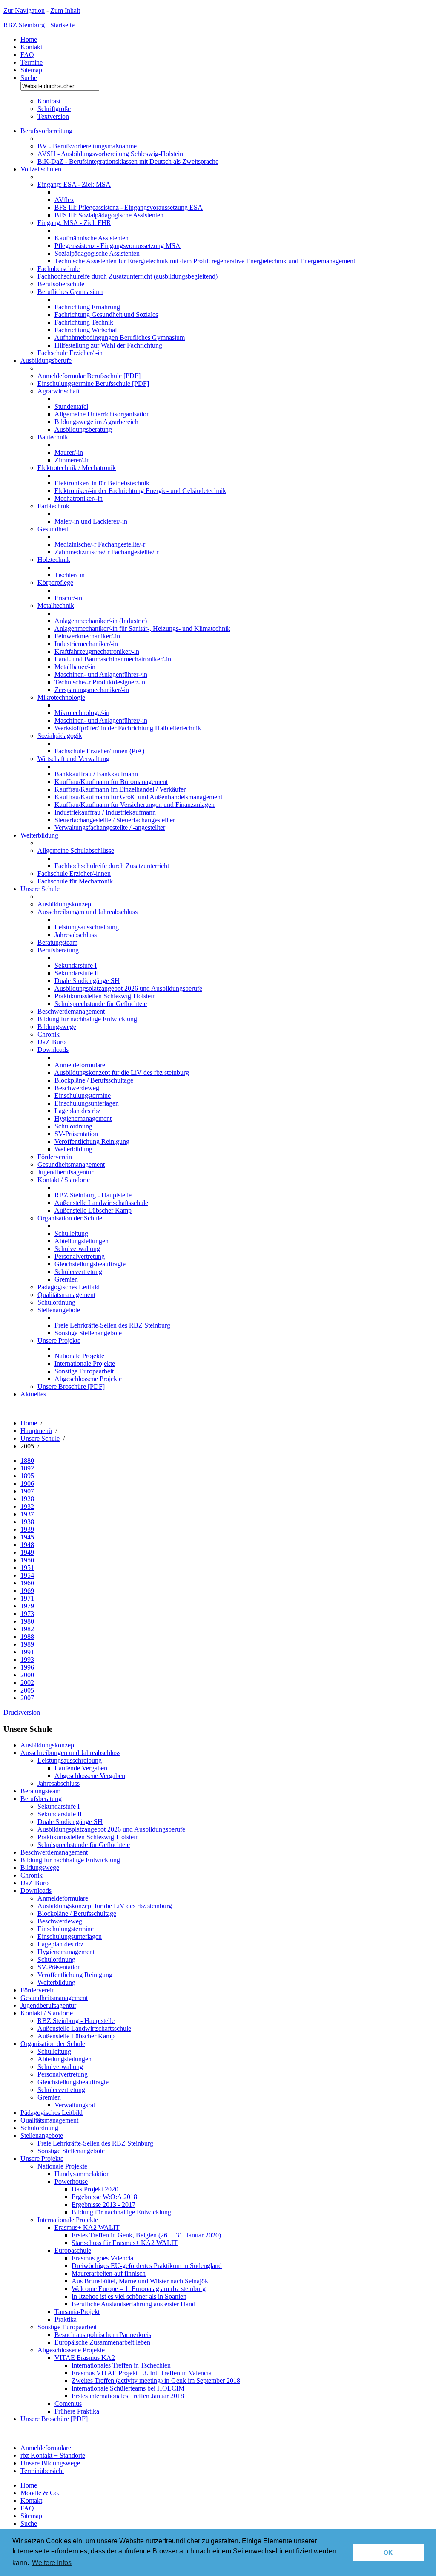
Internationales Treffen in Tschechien (121, 2365)
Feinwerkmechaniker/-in (87, 636)
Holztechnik (54, 560)
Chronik (49, 1034)
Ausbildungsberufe (46, 360)
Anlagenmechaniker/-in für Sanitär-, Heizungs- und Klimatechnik (142, 628)
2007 (27, 1698)
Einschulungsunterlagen (87, 1103)
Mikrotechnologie (61, 697)
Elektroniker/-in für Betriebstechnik (102, 483)
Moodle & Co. (40, 2493)
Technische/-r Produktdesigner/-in (100, 682)
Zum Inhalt (65, 10)
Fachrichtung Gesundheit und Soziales (106, 315)
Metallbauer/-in (75, 667)
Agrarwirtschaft (59, 391)
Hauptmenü (36, 1431)
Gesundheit (53, 529)
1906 (27, 1483)
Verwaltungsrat (75, 2105)
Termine (32, 62)
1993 (27, 1660)
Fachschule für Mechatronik (75, 881)
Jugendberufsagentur (65, 1172)
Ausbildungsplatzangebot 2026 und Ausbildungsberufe (128, 988)
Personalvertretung (80, 1256)
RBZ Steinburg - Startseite (39, 25)
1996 (27, 1667)
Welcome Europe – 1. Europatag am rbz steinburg (139, 2289)
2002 (27, 1683)
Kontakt (31, 47)
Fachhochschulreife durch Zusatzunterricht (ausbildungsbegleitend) (128, 276)
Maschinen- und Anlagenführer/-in (101, 720)
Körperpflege (55, 583)
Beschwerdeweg (77, 1088)
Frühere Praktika (77, 2411)
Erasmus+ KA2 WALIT (87, 2227)
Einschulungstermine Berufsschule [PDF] (93, 383)
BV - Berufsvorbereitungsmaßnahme (87, 146)
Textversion (53, 116)
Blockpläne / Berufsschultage (94, 1080)
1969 (27, 1591)
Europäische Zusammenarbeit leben (102, 2342)
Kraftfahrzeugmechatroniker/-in (97, 651)
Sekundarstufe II (77, 973)
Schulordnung (73, 1126)
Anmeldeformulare (80, 1065)
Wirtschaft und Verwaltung (73, 759)
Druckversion (22, 1712)
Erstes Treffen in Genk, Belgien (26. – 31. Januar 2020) (146, 2235)
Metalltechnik (56, 606)
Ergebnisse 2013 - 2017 (103, 2204)
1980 (27, 1621)
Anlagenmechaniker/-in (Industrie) (101, 621)
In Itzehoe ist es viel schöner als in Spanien (129, 2296)
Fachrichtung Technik (84, 322)
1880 (27, 1460)
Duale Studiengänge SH (87, 981)
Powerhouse (71, 2181)
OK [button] (388, 2553)
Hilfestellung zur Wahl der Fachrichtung (108, 345)
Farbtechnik (53, 506)
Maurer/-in (69, 452)
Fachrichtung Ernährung (87, 307)
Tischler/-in (70, 575)
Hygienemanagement (83, 1118)
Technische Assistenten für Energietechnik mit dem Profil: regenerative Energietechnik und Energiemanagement (205, 261)
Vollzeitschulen (41, 169)
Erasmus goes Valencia (102, 2258)
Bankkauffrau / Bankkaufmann (96, 774)
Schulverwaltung (77, 1249)
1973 (27, 1614)
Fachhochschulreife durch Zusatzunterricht (112, 866)
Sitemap (31, 70)
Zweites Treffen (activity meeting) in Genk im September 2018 (156, 2381)
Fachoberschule (59, 269)
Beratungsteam (57, 942)
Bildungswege (57, 1027)
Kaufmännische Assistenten (92, 238)
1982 (27, 1629)
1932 (27, 1506)
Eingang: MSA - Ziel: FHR (74, 223)
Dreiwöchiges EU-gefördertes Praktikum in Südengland (147, 2266)
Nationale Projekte (79, 1356)
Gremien (66, 1279)
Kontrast (49, 101)
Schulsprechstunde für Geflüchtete (101, 1004)
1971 (27, 1598)
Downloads (53, 1050)
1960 (27, 1583)
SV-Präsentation (76, 1134)
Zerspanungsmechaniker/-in (92, 690)
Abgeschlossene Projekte (88, 1379)
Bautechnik (53, 437)
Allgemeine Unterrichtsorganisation (102, 414)
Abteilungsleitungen (82, 1241)
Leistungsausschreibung (87, 927)
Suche (29, 78)
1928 (27, 1499)
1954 (27, 1575)
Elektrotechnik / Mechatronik (77, 468)
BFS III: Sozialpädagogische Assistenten (109, 215)
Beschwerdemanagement (71, 1011)
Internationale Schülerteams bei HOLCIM (128, 2388)
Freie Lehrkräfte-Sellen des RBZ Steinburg (112, 1325)
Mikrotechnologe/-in (82, 713)
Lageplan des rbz (77, 1111)
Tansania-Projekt (77, 2312)
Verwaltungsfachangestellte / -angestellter (110, 828)
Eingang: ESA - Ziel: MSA (74, 184)
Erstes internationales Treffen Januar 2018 (128, 2396)
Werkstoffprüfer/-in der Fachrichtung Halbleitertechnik (128, 728)
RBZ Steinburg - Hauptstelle (93, 1195)
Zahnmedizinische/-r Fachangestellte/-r (106, 552)
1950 (27, 1560)
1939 (27, 1529)
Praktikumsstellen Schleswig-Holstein (105, 996)
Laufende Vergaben (81, 1768)
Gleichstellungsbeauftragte (90, 1264)
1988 (27, 1637)
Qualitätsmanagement (66, 1295)
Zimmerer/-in (72, 460)
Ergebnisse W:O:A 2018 (104, 2197)
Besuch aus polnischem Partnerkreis (103, 2335)
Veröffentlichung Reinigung (92, 1141)
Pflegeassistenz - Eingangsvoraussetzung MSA (118, 246)
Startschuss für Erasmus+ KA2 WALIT (125, 2243)
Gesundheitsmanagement (71, 1164)
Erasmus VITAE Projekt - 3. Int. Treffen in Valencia (142, 2373)
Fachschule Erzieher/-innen (74, 873)
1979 (27, 1606)
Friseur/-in (68, 598)
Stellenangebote (59, 1310)
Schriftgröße (54, 109)
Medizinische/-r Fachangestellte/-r (100, 544)
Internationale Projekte (85, 1364)
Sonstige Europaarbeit (84, 1371)
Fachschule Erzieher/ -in (70, 353)
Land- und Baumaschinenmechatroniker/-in (113, 659)
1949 (27, 1552)
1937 (27, 1514)
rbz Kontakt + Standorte (53, 2455)
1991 (27, 1652)
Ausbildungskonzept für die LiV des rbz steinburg (122, 1073)
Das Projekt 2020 (95, 2189)
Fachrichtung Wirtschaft (87, 330)
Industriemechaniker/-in (86, 644)
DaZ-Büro (52, 1042)
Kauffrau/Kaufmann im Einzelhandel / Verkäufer (120, 789)
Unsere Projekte (59, 1341)
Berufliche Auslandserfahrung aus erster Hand (133, 2304)
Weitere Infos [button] (52, 2563)
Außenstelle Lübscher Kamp (93, 1210)
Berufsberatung (58, 950)
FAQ (27, 55)
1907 (27, 1491)
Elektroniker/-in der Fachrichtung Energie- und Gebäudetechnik (140, 491)
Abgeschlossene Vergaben (90, 1776)
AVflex (64, 200)
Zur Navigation (24, 10)
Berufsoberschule (61, 284)
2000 (27, 1675)
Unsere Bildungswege (50, 2463)
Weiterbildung (39, 835)
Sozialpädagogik (60, 736)
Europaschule (73, 2250)
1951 (27, 1568)
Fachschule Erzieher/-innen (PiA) (99, 751)
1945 (27, 1537)
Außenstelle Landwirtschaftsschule (101, 1203)
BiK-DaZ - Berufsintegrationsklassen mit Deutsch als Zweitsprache (128, 161)
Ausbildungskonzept (65, 904)
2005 (27, 1690)
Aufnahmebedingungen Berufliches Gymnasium (120, 338)
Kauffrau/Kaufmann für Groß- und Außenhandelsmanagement (138, 797)
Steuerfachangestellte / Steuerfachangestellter (115, 820)
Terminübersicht (42, 2471)
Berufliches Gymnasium (70, 292)
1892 (27, 1468)
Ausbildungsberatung (83, 429)
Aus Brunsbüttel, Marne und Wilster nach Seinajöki (141, 2281)
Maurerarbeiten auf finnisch (109, 2273)
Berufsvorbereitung (46, 131)
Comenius (68, 2404)
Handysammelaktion (82, 2174)
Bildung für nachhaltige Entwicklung (87, 1019)
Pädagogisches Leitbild (69, 1287)
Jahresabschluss (76, 935)
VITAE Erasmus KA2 (85, 2358)
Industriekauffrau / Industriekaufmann (105, 812)
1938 (27, 1522)
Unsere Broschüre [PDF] (71, 1386)
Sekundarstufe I (76, 965)
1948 (27, 1545)
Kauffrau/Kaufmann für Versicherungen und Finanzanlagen (135, 805)
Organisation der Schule (70, 1218)
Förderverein (55, 1157)
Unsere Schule (40, 889)
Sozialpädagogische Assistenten (97, 253)
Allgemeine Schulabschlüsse (76, 851)
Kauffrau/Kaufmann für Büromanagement (111, 782)
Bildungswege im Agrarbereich (96, 422)
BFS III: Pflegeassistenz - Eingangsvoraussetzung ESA (129, 207)
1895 (27, 1476)
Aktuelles (33, 1394)
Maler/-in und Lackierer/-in (91, 521)
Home (29, 39)
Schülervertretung (78, 1272)
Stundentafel (71, 406)
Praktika (66, 2319)
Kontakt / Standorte (64, 1180)
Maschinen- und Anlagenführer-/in (101, 674)
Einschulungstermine (83, 1096)
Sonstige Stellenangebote (88, 1333)
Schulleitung (71, 1233)
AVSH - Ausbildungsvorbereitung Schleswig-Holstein (110, 154)
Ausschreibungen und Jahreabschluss (87, 912)
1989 (27, 1644)
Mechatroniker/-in (79, 498)
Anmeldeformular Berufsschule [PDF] (89, 376)
